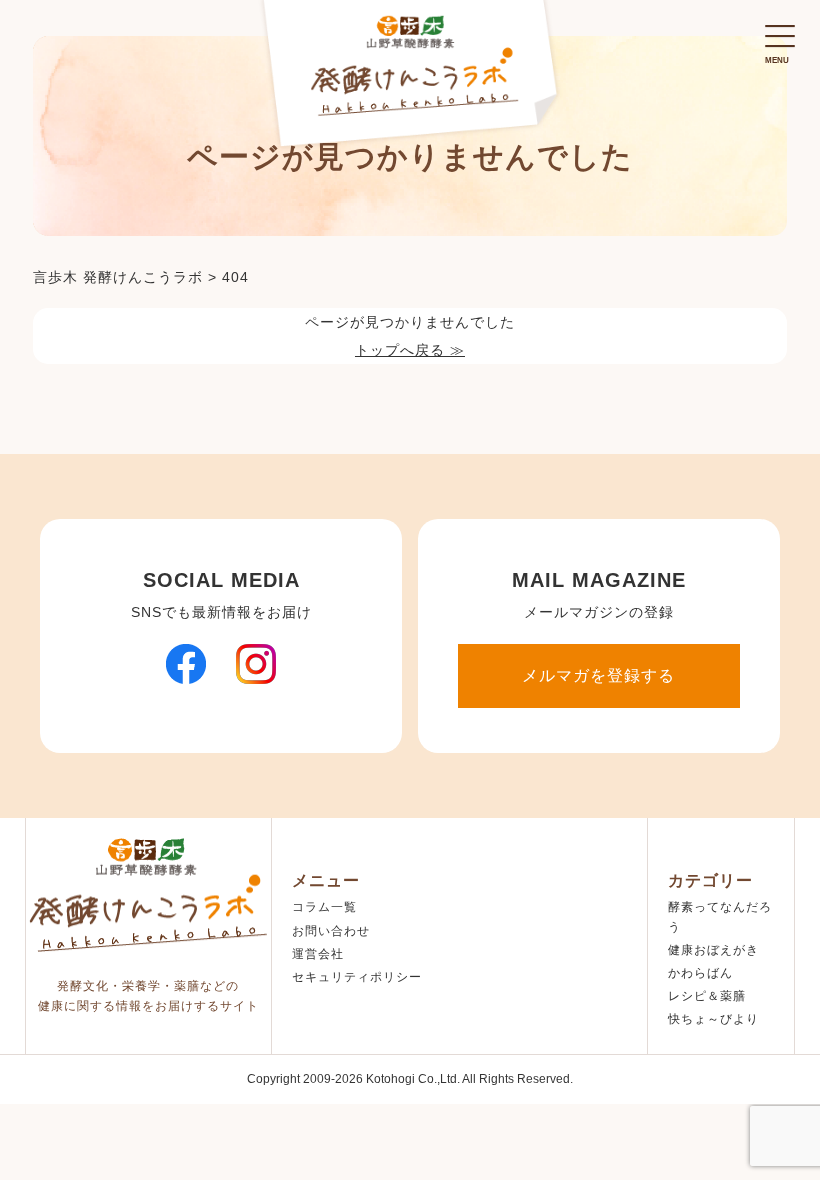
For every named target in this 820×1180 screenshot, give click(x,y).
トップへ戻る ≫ (410, 350)
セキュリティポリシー (357, 977)
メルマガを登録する (598, 675)
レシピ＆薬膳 (707, 996)
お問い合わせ (331, 931)
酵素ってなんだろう (720, 916)
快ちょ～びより (713, 1019)
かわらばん (700, 973)
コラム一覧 (324, 907)
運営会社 (318, 954)
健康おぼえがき (713, 950)
